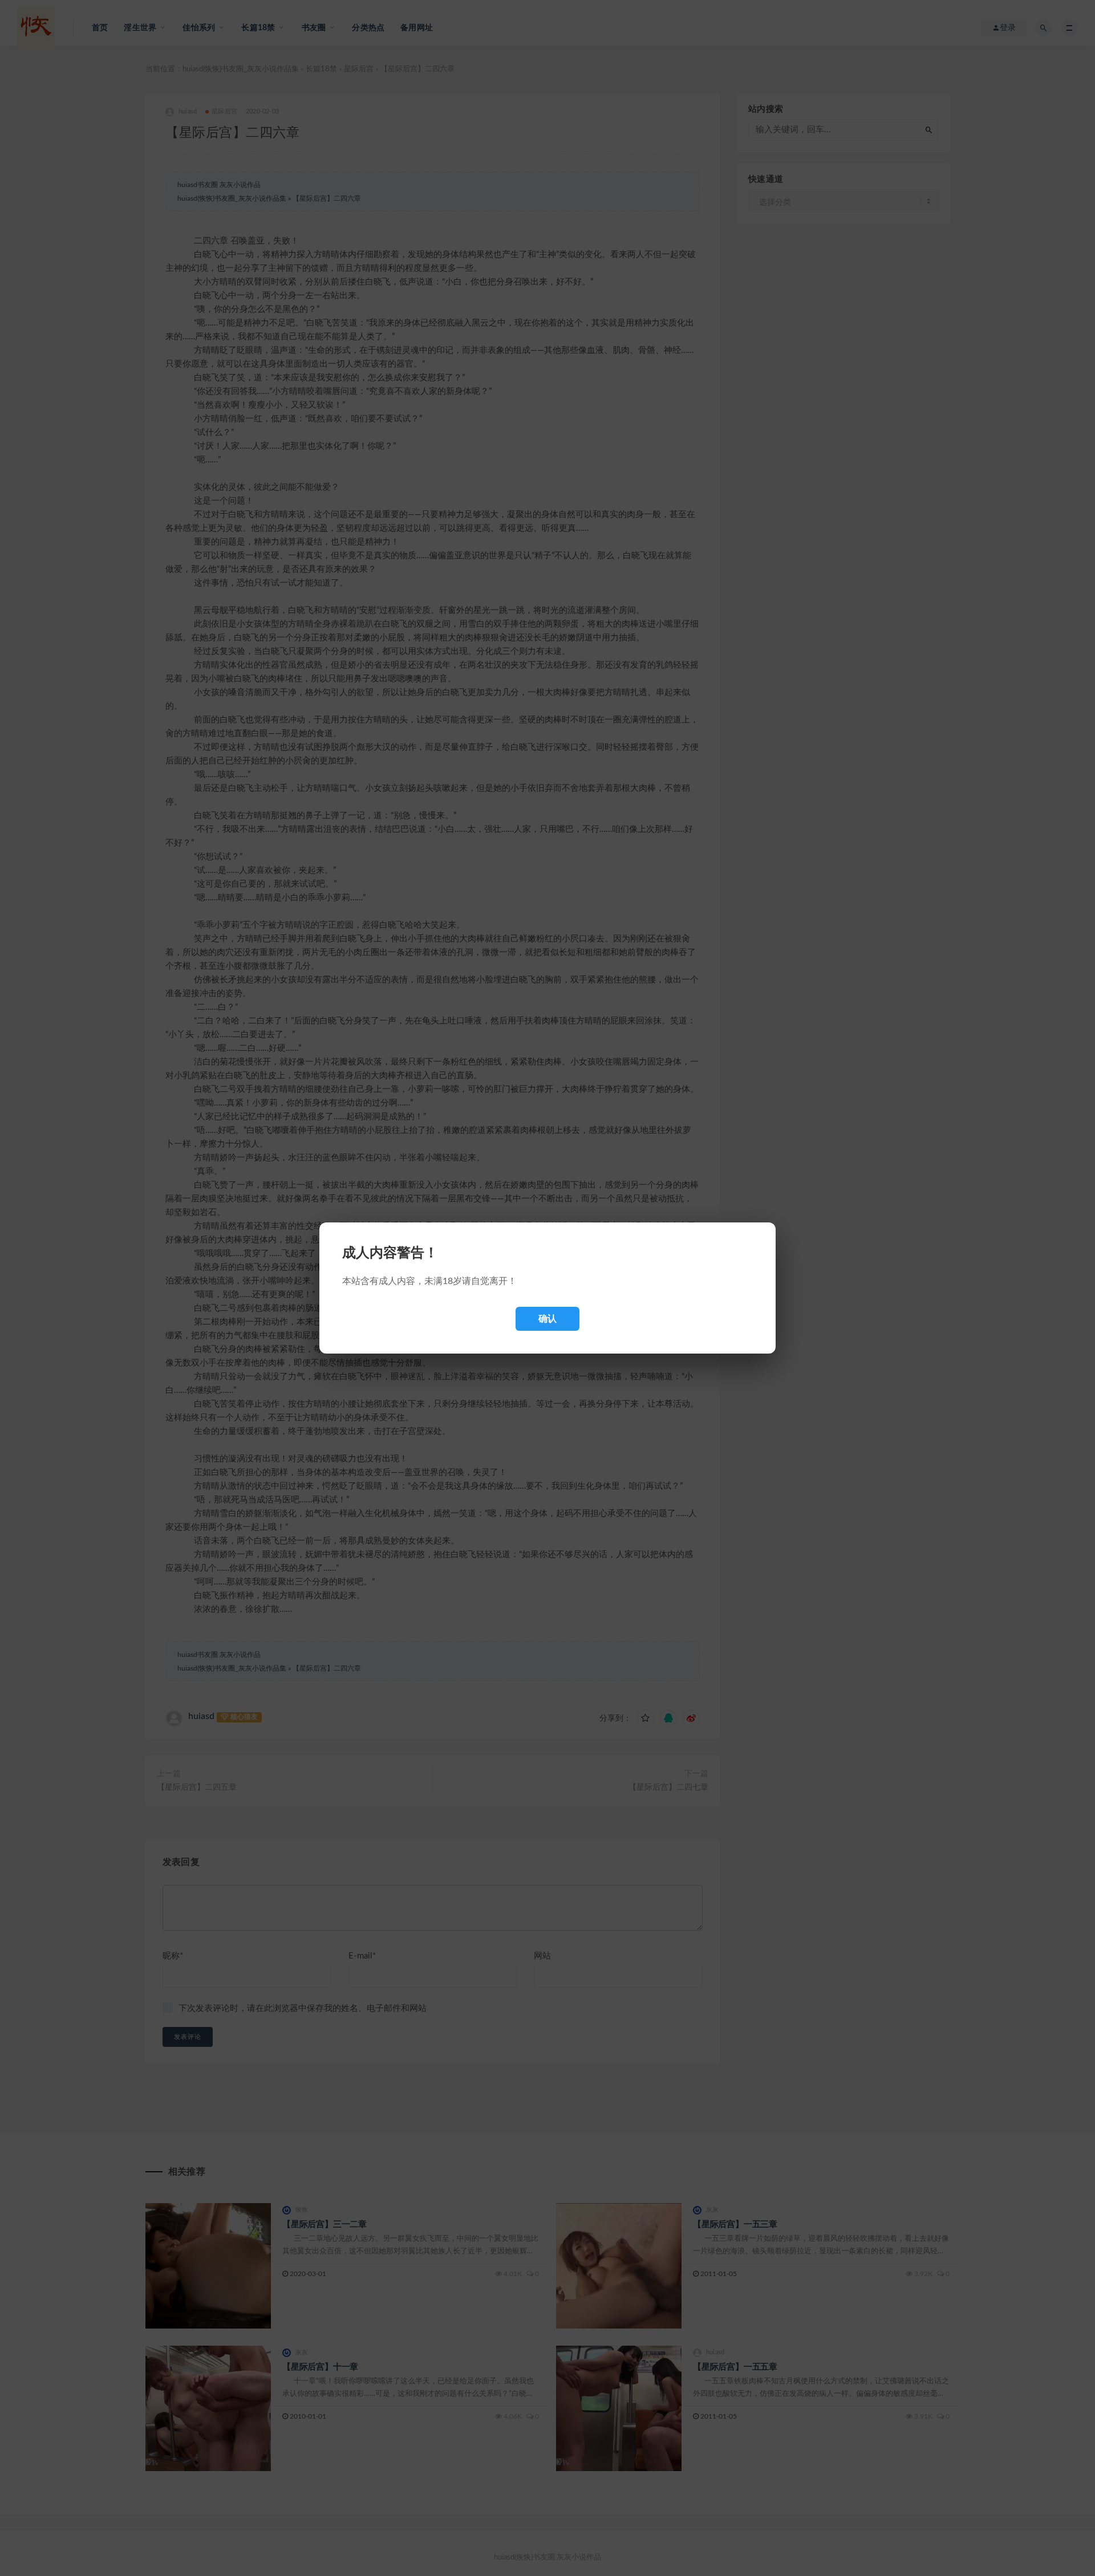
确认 (547, 1319)
